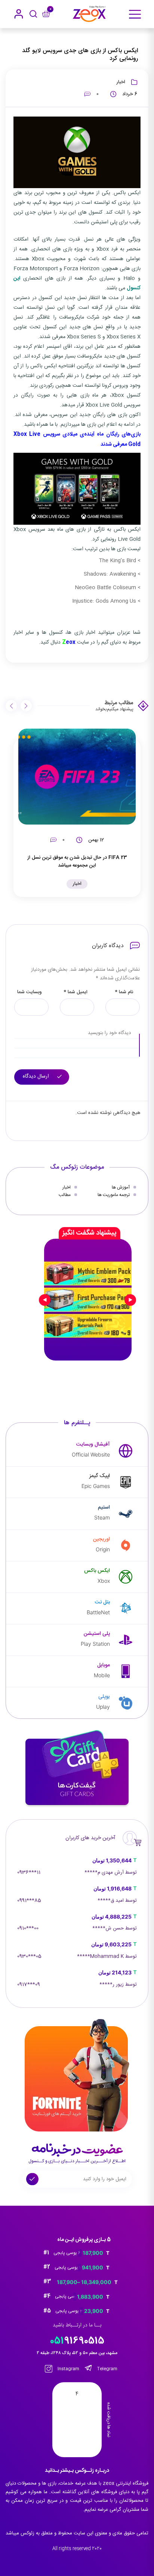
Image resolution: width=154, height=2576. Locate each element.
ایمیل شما (76, 992)
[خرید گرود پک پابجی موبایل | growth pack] (88, 1300)
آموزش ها (121, 1187)
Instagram (68, 2369)
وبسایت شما (30, 992)
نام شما (124, 992)
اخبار (121, 82)
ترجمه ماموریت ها (114, 1195)
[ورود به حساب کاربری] (19, 14)
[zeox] (89, 14)
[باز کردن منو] (135, 14)
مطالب (65, 1195)
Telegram (107, 2369)
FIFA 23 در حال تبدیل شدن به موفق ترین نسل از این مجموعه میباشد (77, 861)
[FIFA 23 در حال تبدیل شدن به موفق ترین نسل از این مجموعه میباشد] (77, 777)
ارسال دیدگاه (37, 1076)
